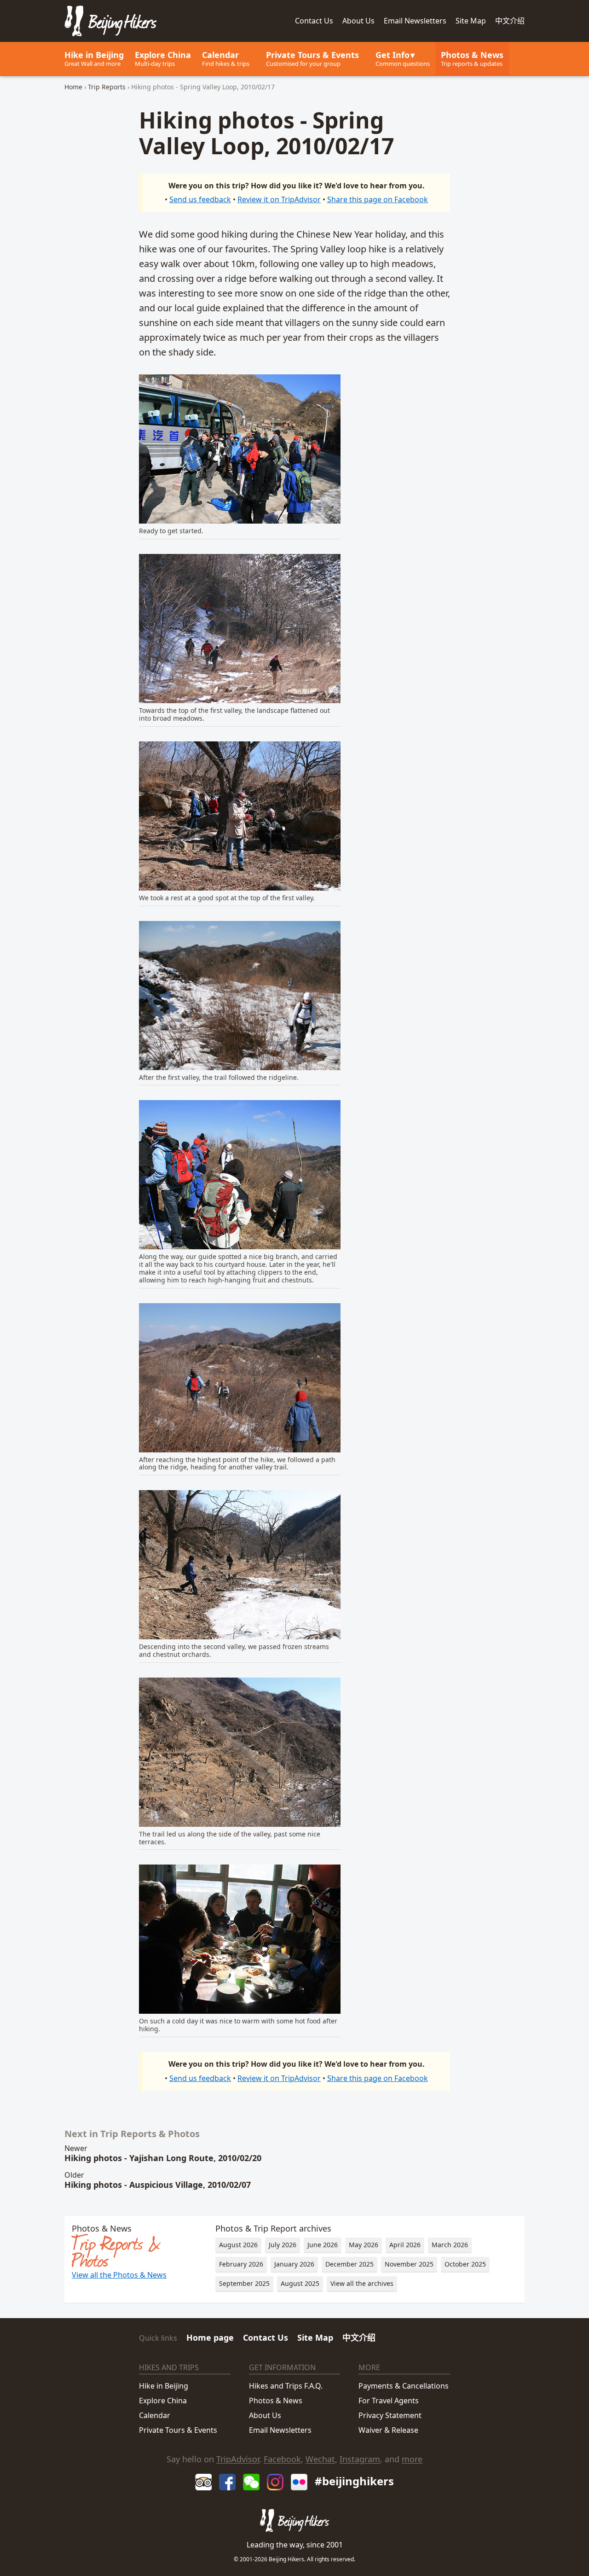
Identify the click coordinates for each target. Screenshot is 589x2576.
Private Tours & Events (178, 2430)
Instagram (360, 2459)
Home (73, 87)
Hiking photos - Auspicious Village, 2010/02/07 (158, 2185)
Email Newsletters (415, 21)
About (358, 21)
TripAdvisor (238, 2459)
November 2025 (409, 2264)
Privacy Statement (390, 2415)
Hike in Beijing (94, 58)
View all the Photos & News (119, 2275)
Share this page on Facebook (378, 199)
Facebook (282, 2459)
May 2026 (364, 2245)
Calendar (226, 58)
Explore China (163, 58)
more (412, 2459)
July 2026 (283, 2245)
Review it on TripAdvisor (279, 199)
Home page (210, 2337)
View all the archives (362, 2283)
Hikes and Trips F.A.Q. (286, 2386)
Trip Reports (107, 87)
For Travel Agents (389, 2401)
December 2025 (349, 2264)
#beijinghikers (354, 2481)
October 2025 (465, 2264)
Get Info (403, 58)
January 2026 (294, 2264)
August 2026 (238, 2245)
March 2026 (450, 2245)
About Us (265, 2415)
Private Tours (312, 58)
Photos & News (472, 58)
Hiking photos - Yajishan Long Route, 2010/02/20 (163, 2158)
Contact (314, 21)
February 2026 (241, 2264)
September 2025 (244, 2283)
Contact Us (266, 2337)
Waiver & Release (388, 2430)
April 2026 (405, 2245)
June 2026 (323, 2245)
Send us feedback (200, 199)
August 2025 (300, 2283)
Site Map (471, 21)
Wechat (320, 2459)
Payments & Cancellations (404, 2386)
